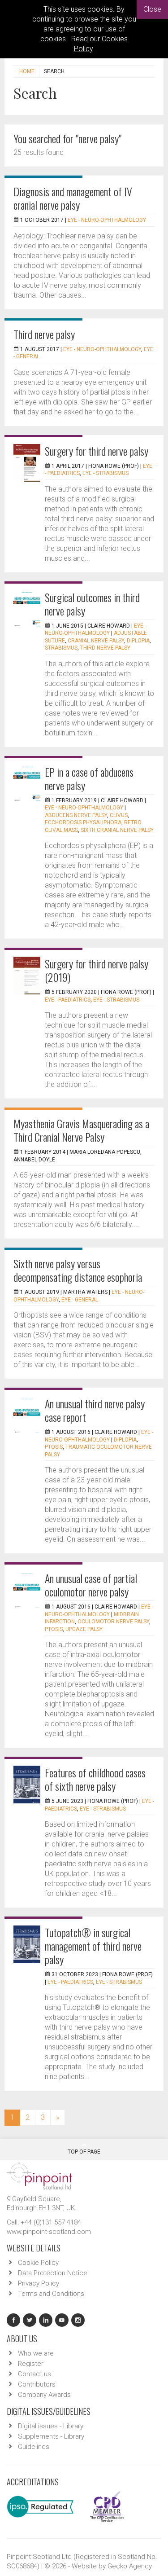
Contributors (37, 2384)
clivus (119, 815)
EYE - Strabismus (106, 473)
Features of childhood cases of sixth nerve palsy (95, 1779)
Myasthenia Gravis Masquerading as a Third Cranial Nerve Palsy (81, 1130)
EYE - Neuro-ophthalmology (107, 220)
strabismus (61, 648)
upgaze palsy (84, 1629)
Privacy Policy (39, 2283)
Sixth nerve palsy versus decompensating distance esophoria (78, 1270)
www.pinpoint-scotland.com (49, 2232)
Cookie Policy (38, 2263)
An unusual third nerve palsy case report (95, 1410)
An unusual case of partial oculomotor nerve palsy (91, 1585)
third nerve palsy (105, 648)
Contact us (34, 2374)
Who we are (36, 2353)
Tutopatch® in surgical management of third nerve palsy (93, 1946)
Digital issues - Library (51, 2426)
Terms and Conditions (51, 2294)
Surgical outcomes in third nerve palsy (92, 604)
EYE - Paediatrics (68, 1000)
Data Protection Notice (53, 2273)
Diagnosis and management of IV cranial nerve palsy (73, 198)
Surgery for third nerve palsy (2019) (97, 970)
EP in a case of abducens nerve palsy (89, 778)
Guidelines (34, 2447)
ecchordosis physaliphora (83, 822)
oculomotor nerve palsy (113, 1622)
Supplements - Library (51, 2436)
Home (27, 71)
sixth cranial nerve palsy (117, 830)
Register (31, 2364)
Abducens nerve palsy (76, 815)
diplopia (138, 641)
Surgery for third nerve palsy (97, 451)
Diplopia (125, 1440)
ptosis (54, 1447)
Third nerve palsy (44, 334)
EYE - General (80, 1300)
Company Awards (44, 2395)
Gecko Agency (130, 2566)
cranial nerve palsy (96, 641)
